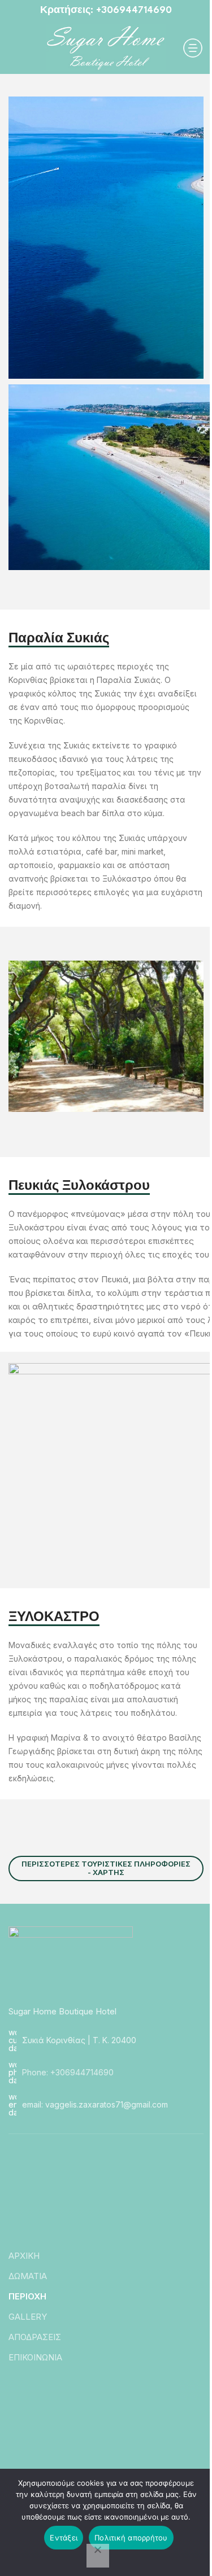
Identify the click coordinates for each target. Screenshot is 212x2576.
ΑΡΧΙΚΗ (24, 2256)
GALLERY (28, 2317)
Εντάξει (64, 2538)
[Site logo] (106, 47)
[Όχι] (98, 2556)
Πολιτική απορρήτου (131, 2538)
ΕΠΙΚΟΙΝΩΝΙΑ (35, 2357)
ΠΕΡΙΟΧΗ (27, 2296)
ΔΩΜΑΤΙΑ (28, 2276)
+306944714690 (134, 10)
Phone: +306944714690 (68, 2072)
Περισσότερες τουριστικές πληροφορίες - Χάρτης (106, 1868)
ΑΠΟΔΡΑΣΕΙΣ (35, 2337)
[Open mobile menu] (193, 48)
